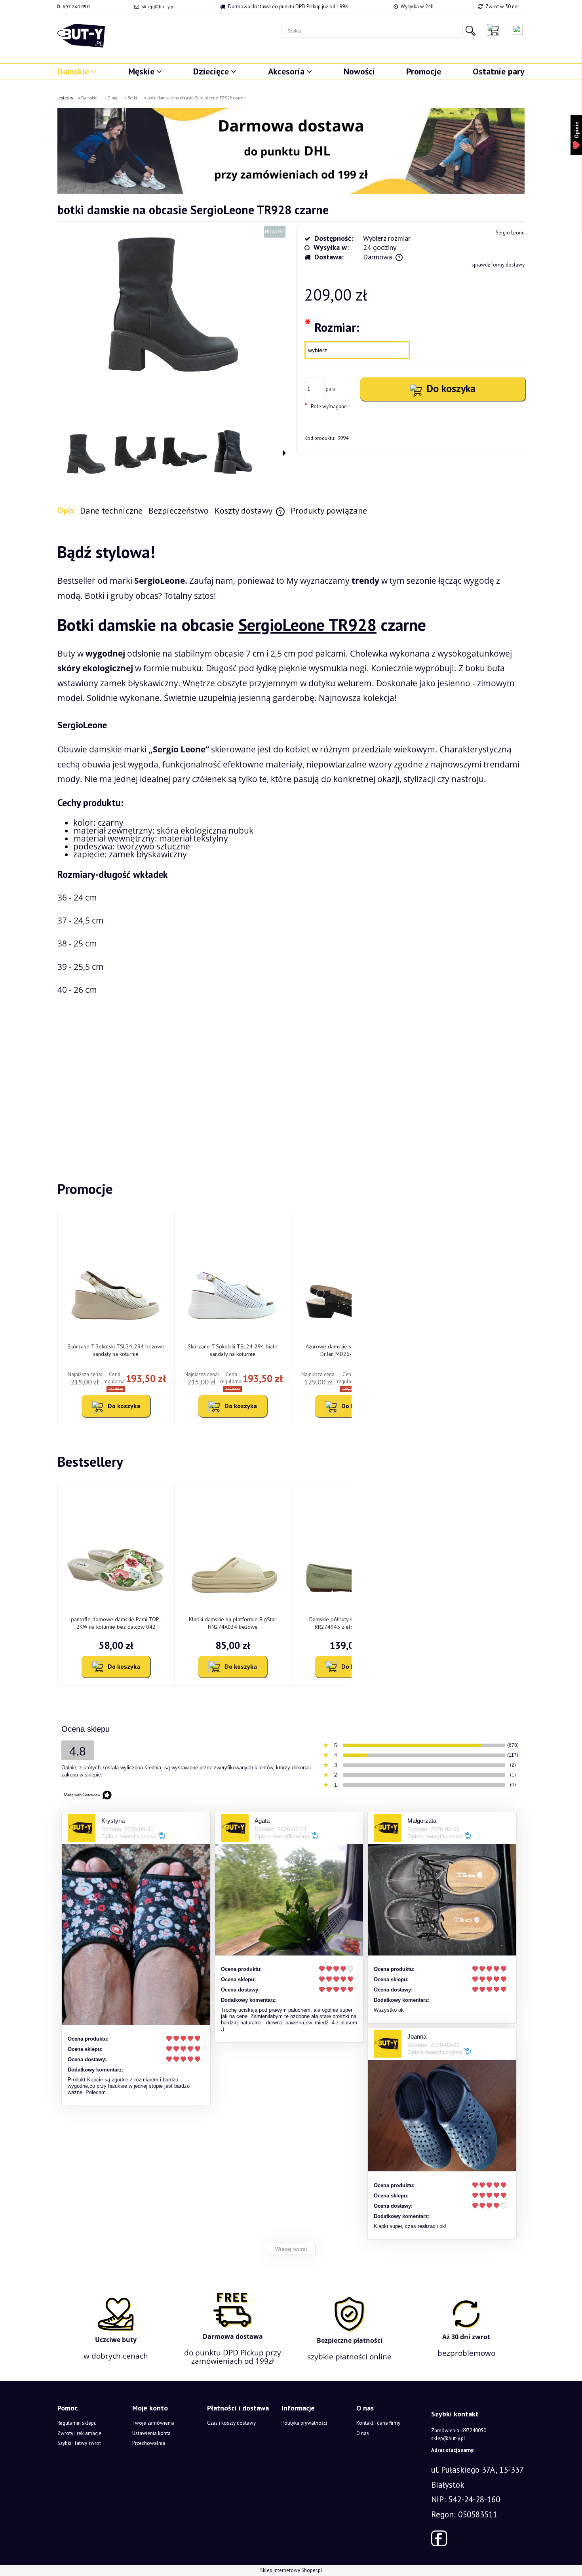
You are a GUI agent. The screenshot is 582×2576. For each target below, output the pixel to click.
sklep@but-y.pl (158, 7)
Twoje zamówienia (153, 2423)
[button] (284, 453)
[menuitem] (77, 71)
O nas (363, 2433)
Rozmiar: (332, 327)
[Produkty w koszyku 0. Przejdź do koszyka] (495, 30)
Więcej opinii (291, 2249)
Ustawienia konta (151, 2433)
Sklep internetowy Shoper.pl (291, 2570)
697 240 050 (76, 7)
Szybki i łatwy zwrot (79, 2443)
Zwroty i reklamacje (79, 2433)
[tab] (69, 510)
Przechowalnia (149, 2443)
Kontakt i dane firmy (378, 2423)
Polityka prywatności (304, 2423)
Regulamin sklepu (77, 2423)
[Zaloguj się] (518, 30)
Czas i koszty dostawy (231, 2423)
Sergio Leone (510, 233)
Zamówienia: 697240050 (459, 2430)
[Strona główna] (81, 36)
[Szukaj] (470, 31)
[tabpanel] (291, 839)
